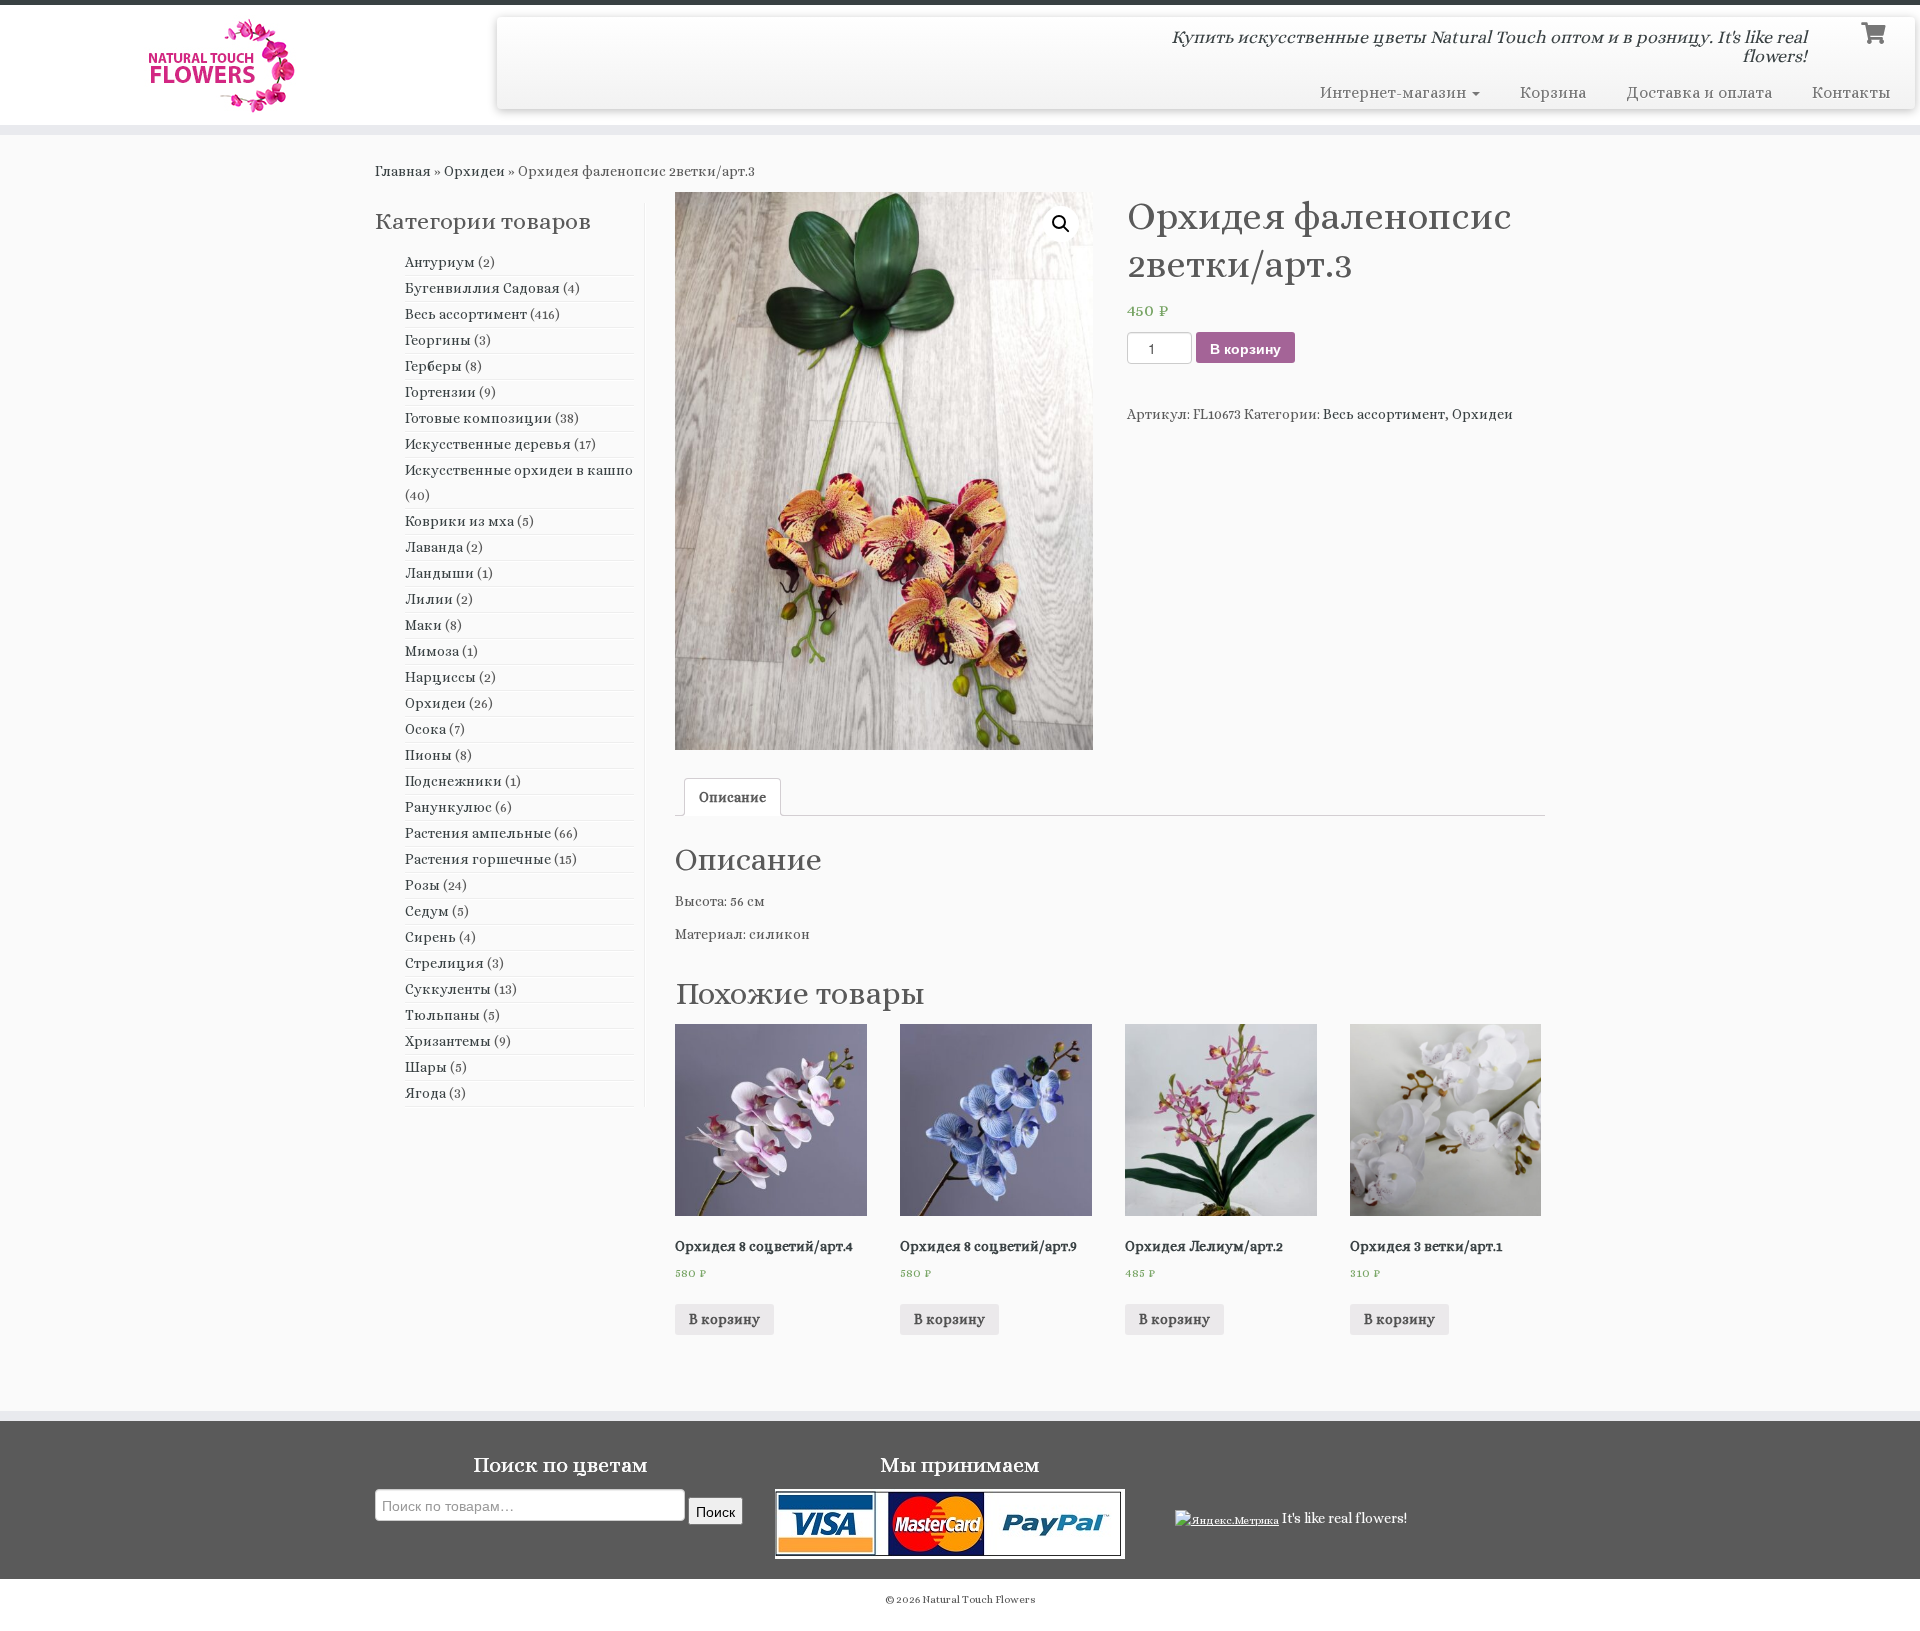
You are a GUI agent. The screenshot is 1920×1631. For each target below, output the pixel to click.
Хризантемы (448, 1041)
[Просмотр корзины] (1875, 31)
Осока (425, 729)
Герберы (433, 366)
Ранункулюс (448, 807)
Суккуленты (448, 989)
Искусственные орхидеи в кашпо (519, 470)
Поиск (715, 1511)
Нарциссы (440, 677)
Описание (732, 797)
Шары (426, 1067)
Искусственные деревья (488, 444)
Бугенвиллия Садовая (482, 288)
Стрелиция (444, 963)
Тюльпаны (442, 1015)
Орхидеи (474, 171)
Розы (422, 885)
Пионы (428, 755)
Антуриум (440, 262)
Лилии (429, 599)
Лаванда (434, 547)
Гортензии (440, 392)
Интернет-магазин (1395, 92)
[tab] (732, 797)
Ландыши (439, 573)
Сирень (430, 937)
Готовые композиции (478, 418)
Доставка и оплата (1699, 92)
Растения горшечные (478, 859)
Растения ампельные (478, 833)
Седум (427, 911)
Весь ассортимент (466, 314)
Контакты (1851, 92)
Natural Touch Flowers (979, 1599)
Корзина (1553, 92)
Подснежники (453, 781)
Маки (423, 625)
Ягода (425, 1093)
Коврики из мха (459, 521)
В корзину (1245, 348)
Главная (403, 171)
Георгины (438, 340)
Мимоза (432, 651)
